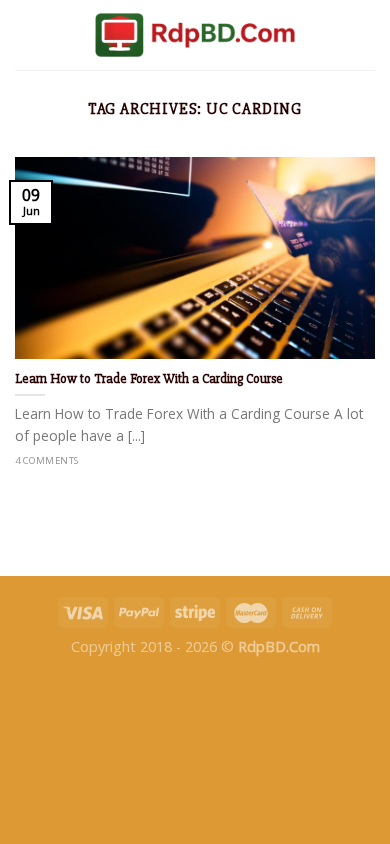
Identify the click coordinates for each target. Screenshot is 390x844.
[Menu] (27, 34)
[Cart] (365, 35)
